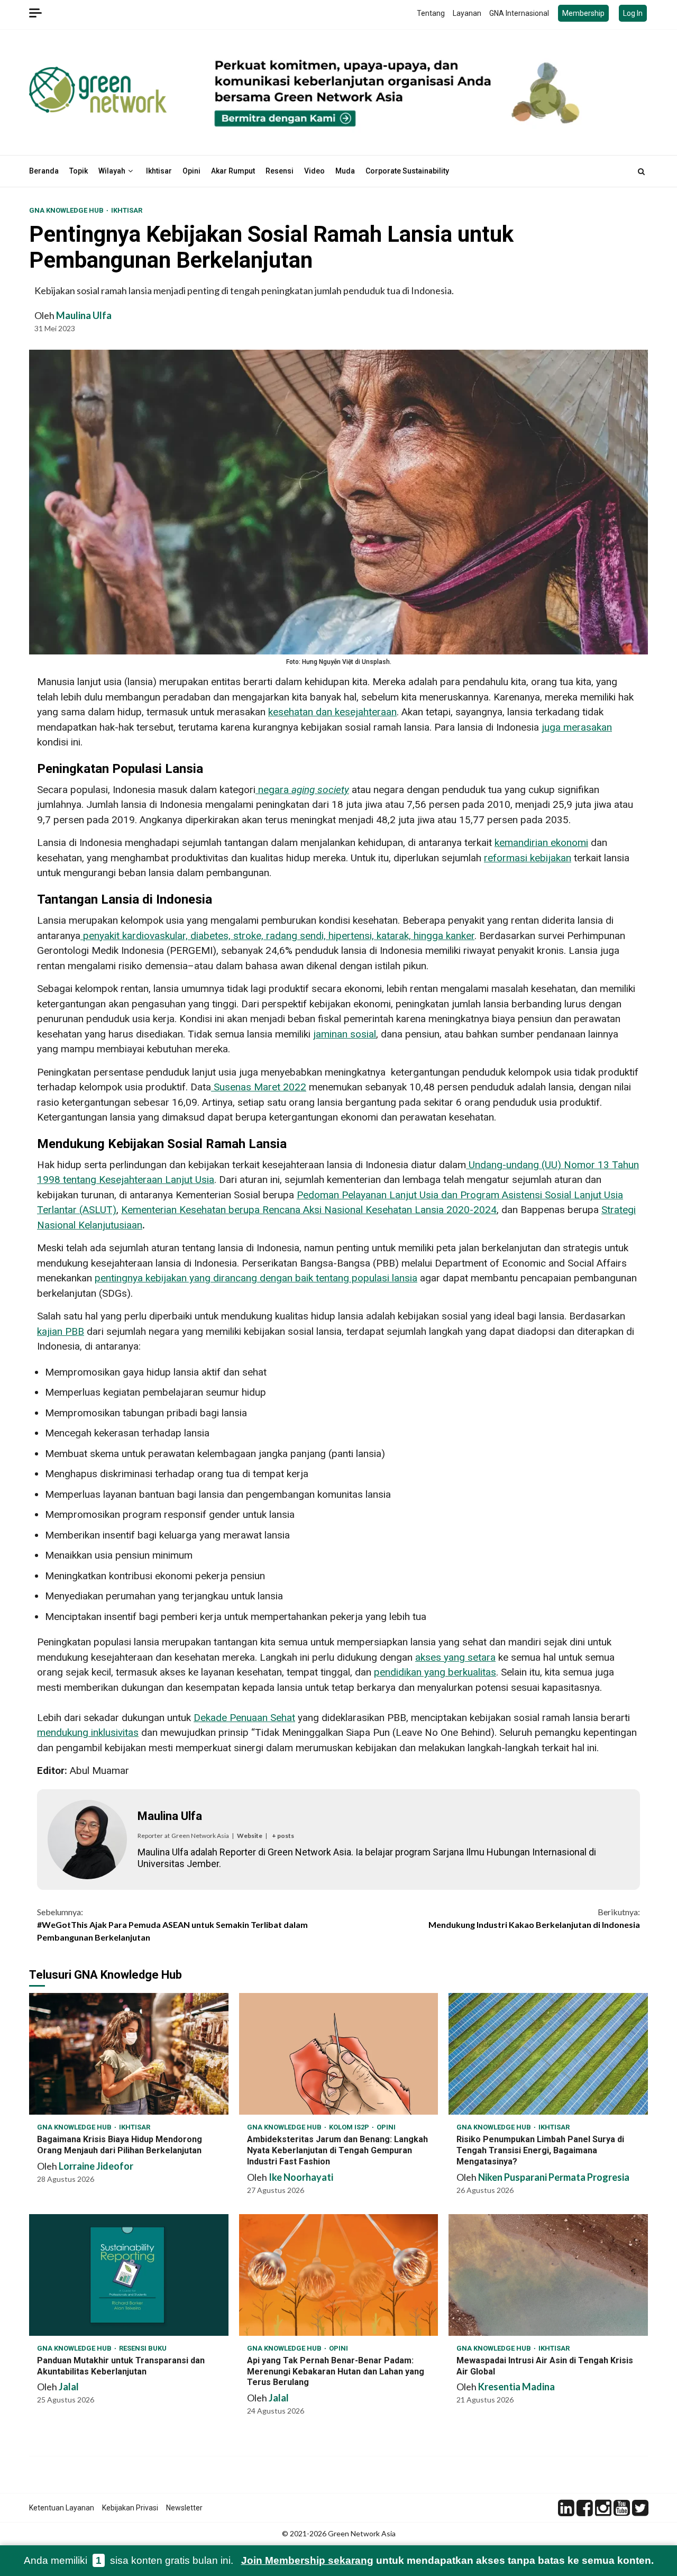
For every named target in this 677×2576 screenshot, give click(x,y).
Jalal (69, 2387)
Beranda (44, 171)
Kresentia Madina (516, 2387)
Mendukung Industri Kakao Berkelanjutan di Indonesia (534, 1918)
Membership (583, 13)
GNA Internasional (519, 13)
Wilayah (112, 171)
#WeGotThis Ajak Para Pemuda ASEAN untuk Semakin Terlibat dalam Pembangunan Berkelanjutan (172, 1924)
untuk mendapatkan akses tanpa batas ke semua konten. (447, 2560)
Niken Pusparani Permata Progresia (554, 2177)
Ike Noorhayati (301, 2177)
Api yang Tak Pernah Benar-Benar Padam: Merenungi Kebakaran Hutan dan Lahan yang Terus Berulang (339, 2275)
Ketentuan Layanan (62, 2508)
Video (314, 171)
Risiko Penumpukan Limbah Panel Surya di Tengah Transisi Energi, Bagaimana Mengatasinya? (548, 2054)
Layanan (467, 13)
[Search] (641, 171)
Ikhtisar (159, 171)
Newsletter (184, 2508)
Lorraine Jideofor (96, 2166)
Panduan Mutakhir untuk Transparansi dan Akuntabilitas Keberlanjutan (129, 2275)
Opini (191, 171)
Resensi (280, 171)
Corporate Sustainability (407, 171)
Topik (79, 171)
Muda (345, 171)
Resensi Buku (143, 2348)
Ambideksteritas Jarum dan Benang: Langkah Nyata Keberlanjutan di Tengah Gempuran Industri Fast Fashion (339, 2054)
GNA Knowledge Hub (67, 210)
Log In (633, 13)
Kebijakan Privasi (130, 2508)
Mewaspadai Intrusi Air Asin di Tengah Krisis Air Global (548, 2275)
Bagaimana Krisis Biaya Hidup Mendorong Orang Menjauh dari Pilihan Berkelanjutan (129, 2054)
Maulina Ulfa (84, 315)
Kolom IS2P (350, 2127)
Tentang (431, 13)
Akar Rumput (233, 171)
